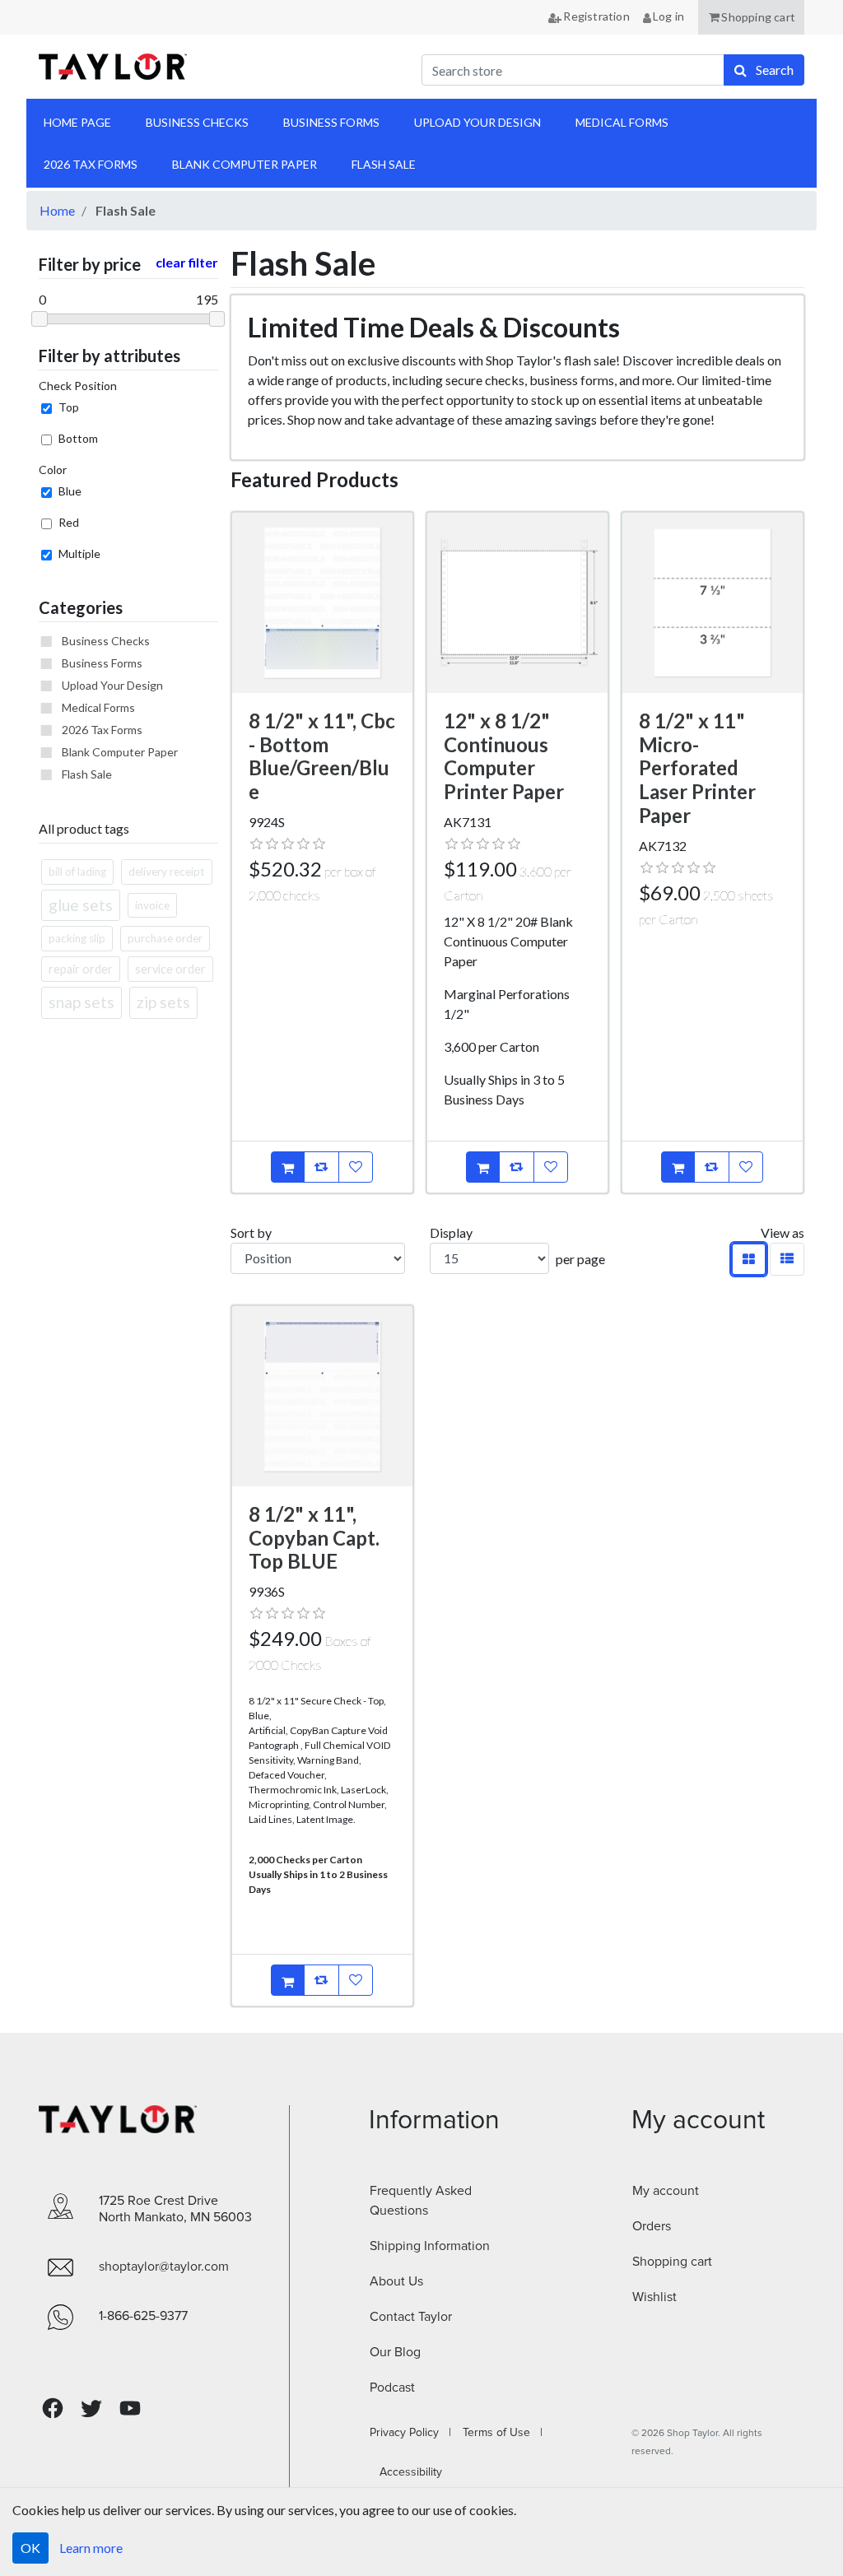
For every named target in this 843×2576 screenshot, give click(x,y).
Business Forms (102, 663)
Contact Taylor (411, 2317)
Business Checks (106, 641)
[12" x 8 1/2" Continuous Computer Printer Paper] (517, 603)
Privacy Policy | (410, 2433)
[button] (751, 17)
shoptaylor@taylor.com (164, 2267)
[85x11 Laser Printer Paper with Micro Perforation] (713, 603)
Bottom (78, 438)
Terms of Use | (498, 2433)
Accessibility (406, 2472)
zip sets (163, 1002)
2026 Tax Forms (102, 730)
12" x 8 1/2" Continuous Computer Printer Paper (504, 756)
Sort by (251, 1232)
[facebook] (53, 2409)
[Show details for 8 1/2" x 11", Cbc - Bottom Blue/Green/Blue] (322, 603)
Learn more (91, 2548)
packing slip (77, 938)
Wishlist (654, 2297)
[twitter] (91, 2409)
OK (30, 2548)
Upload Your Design (112, 685)
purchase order (165, 938)
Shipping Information (430, 2246)
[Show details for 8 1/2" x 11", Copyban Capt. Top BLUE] (322, 1396)
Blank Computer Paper (120, 752)
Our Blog (395, 2352)
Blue (70, 491)
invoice (152, 905)
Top (69, 407)
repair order (81, 969)
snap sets (82, 1002)
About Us (396, 2281)
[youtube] (130, 2408)
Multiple (79, 553)
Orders (652, 2226)
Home (57, 210)
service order (170, 969)
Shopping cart (672, 2262)
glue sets (81, 905)
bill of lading (77, 872)
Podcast (392, 2388)
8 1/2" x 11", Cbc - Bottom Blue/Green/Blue (322, 756)
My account (666, 2191)
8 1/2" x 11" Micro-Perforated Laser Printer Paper (697, 768)
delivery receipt (167, 872)
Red (69, 522)
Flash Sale (87, 774)
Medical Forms (98, 707)
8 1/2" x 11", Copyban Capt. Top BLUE (314, 1538)
